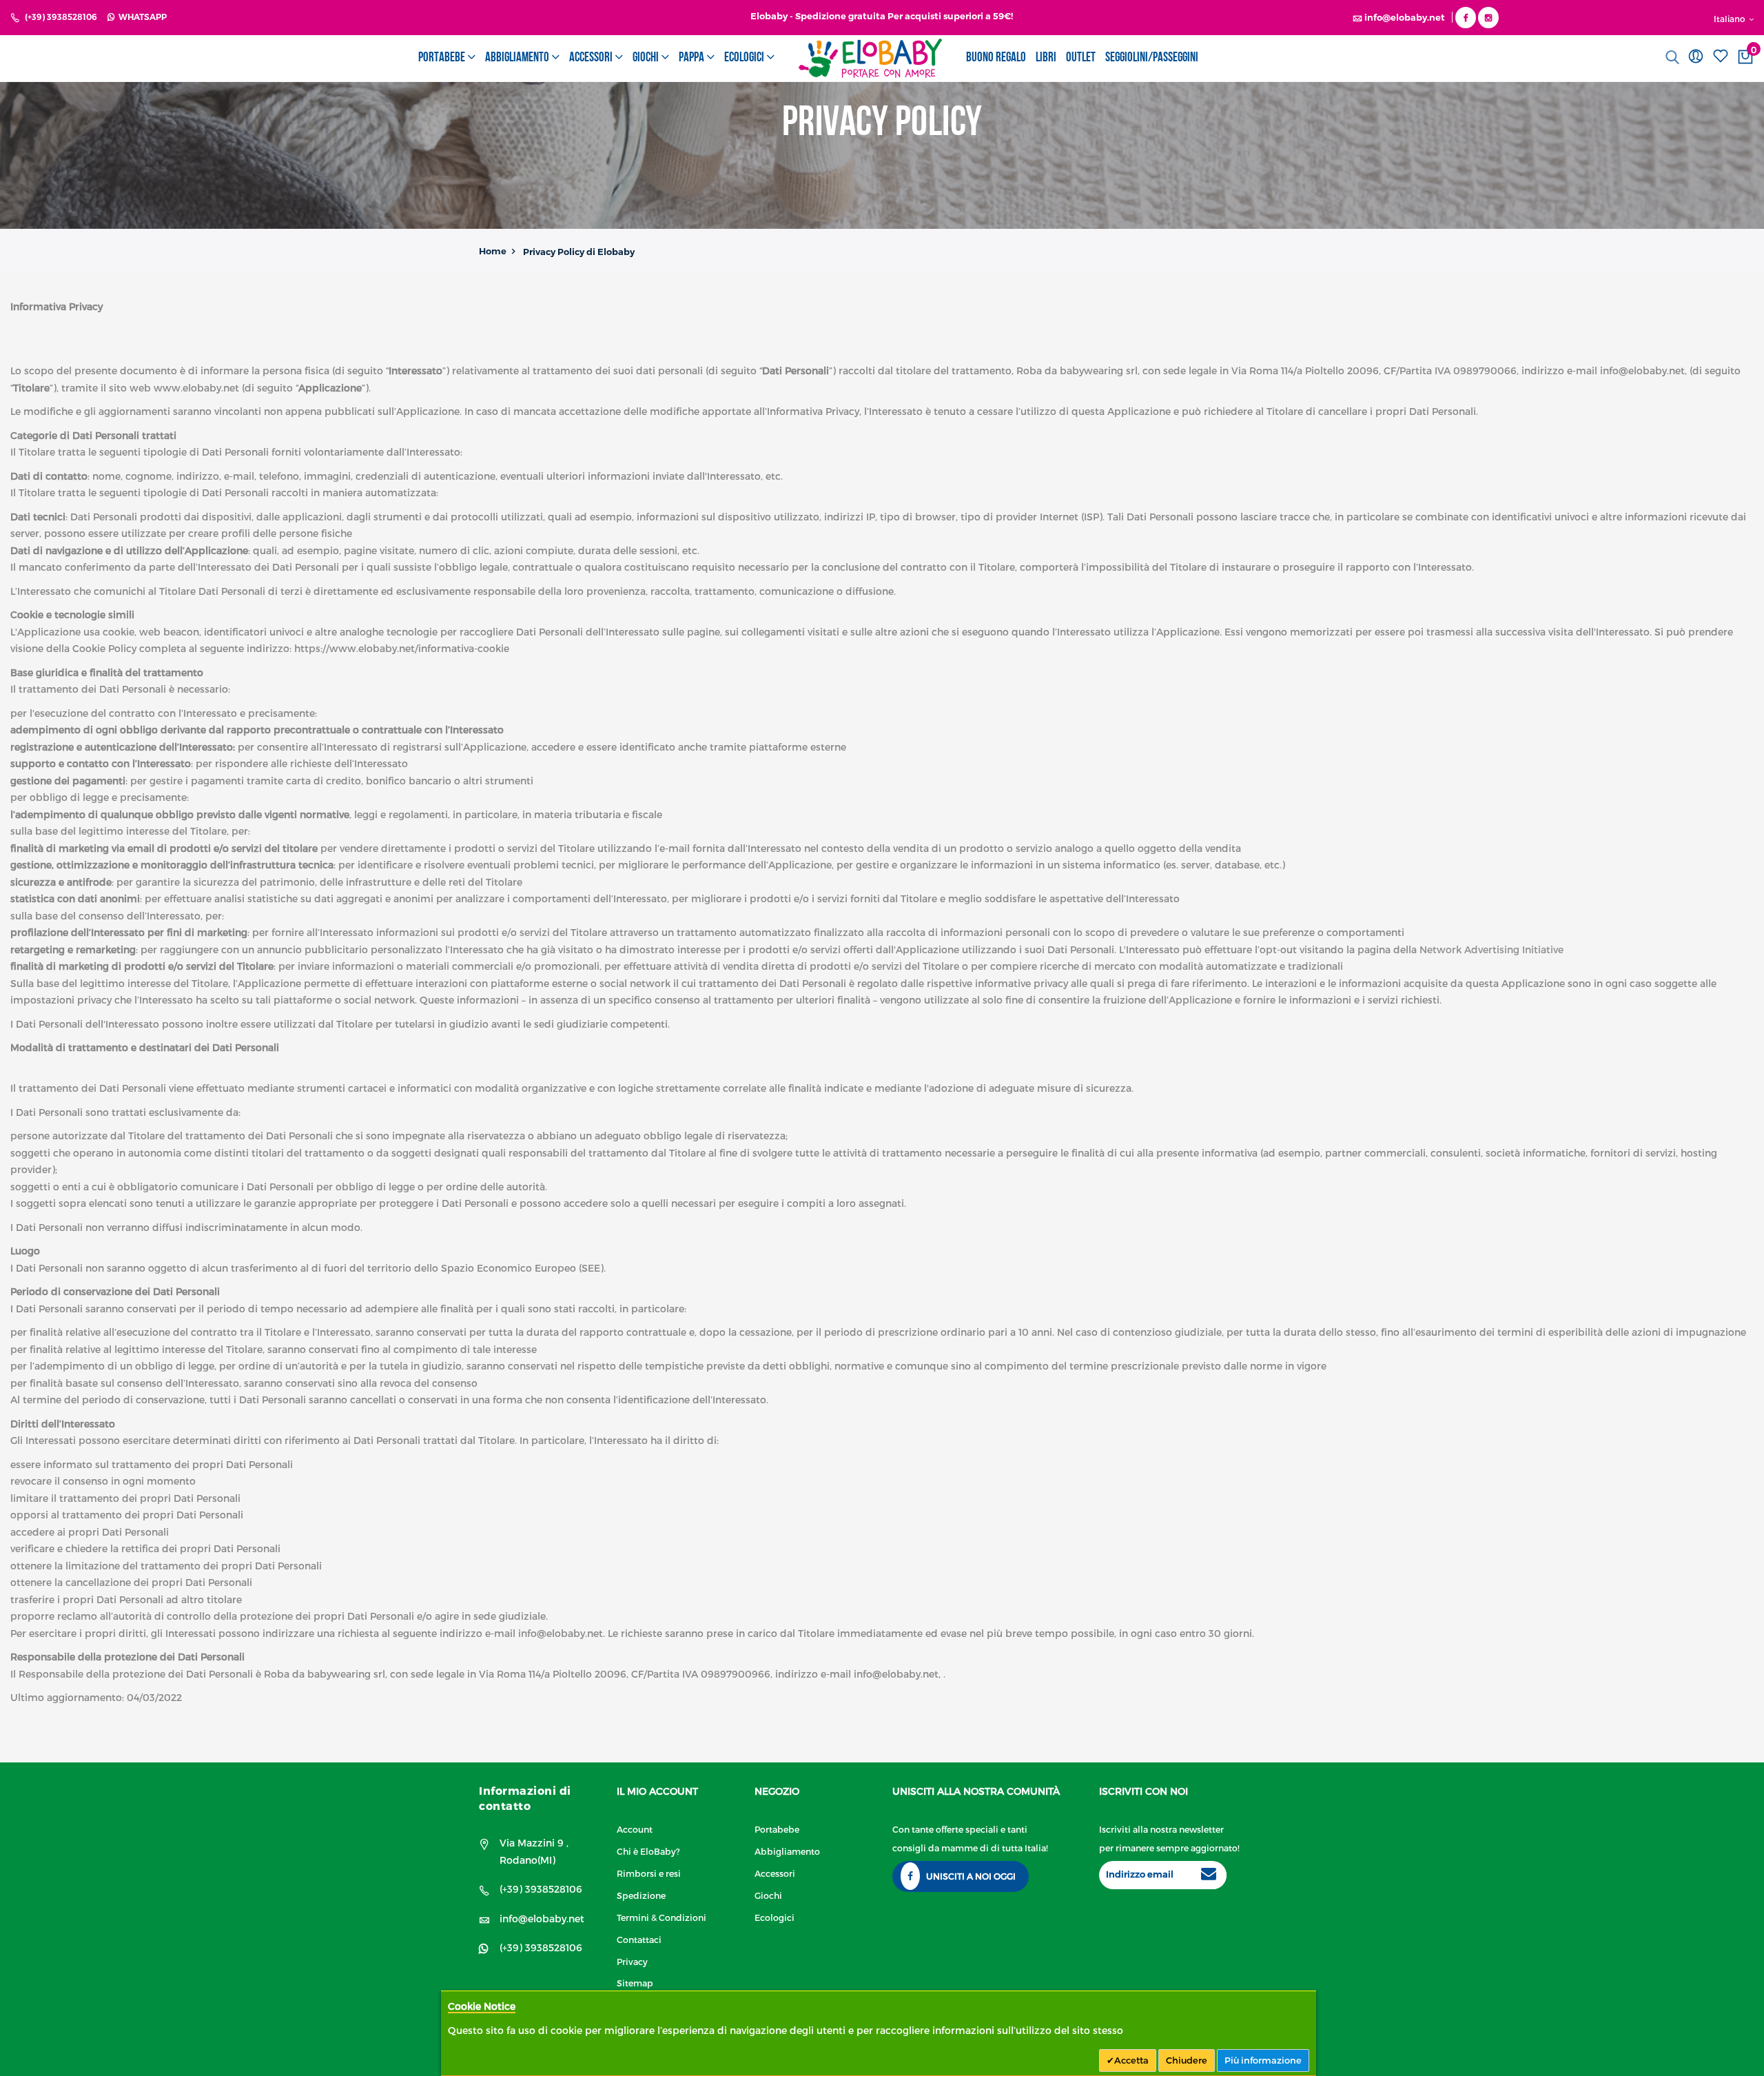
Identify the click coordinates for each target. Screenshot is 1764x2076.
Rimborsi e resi (649, 1873)
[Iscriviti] (1209, 1875)
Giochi (768, 1895)
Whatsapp (141, 17)
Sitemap (635, 1983)
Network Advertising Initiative (1491, 949)
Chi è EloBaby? (648, 1851)
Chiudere (1187, 2060)
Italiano (1731, 19)
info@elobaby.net (542, 1919)
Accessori (775, 1873)
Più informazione (1263, 2060)
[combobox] (1655, 57)
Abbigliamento (787, 1851)
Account (635, 1829)
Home (493, 251)
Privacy (632, 1961)
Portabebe (777, 1829)
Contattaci (639, 1939)
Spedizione (641, 1895)
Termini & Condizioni (661, 1917)
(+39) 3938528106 (61, 17)
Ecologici (775, 1917)
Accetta (1131, 2060)
